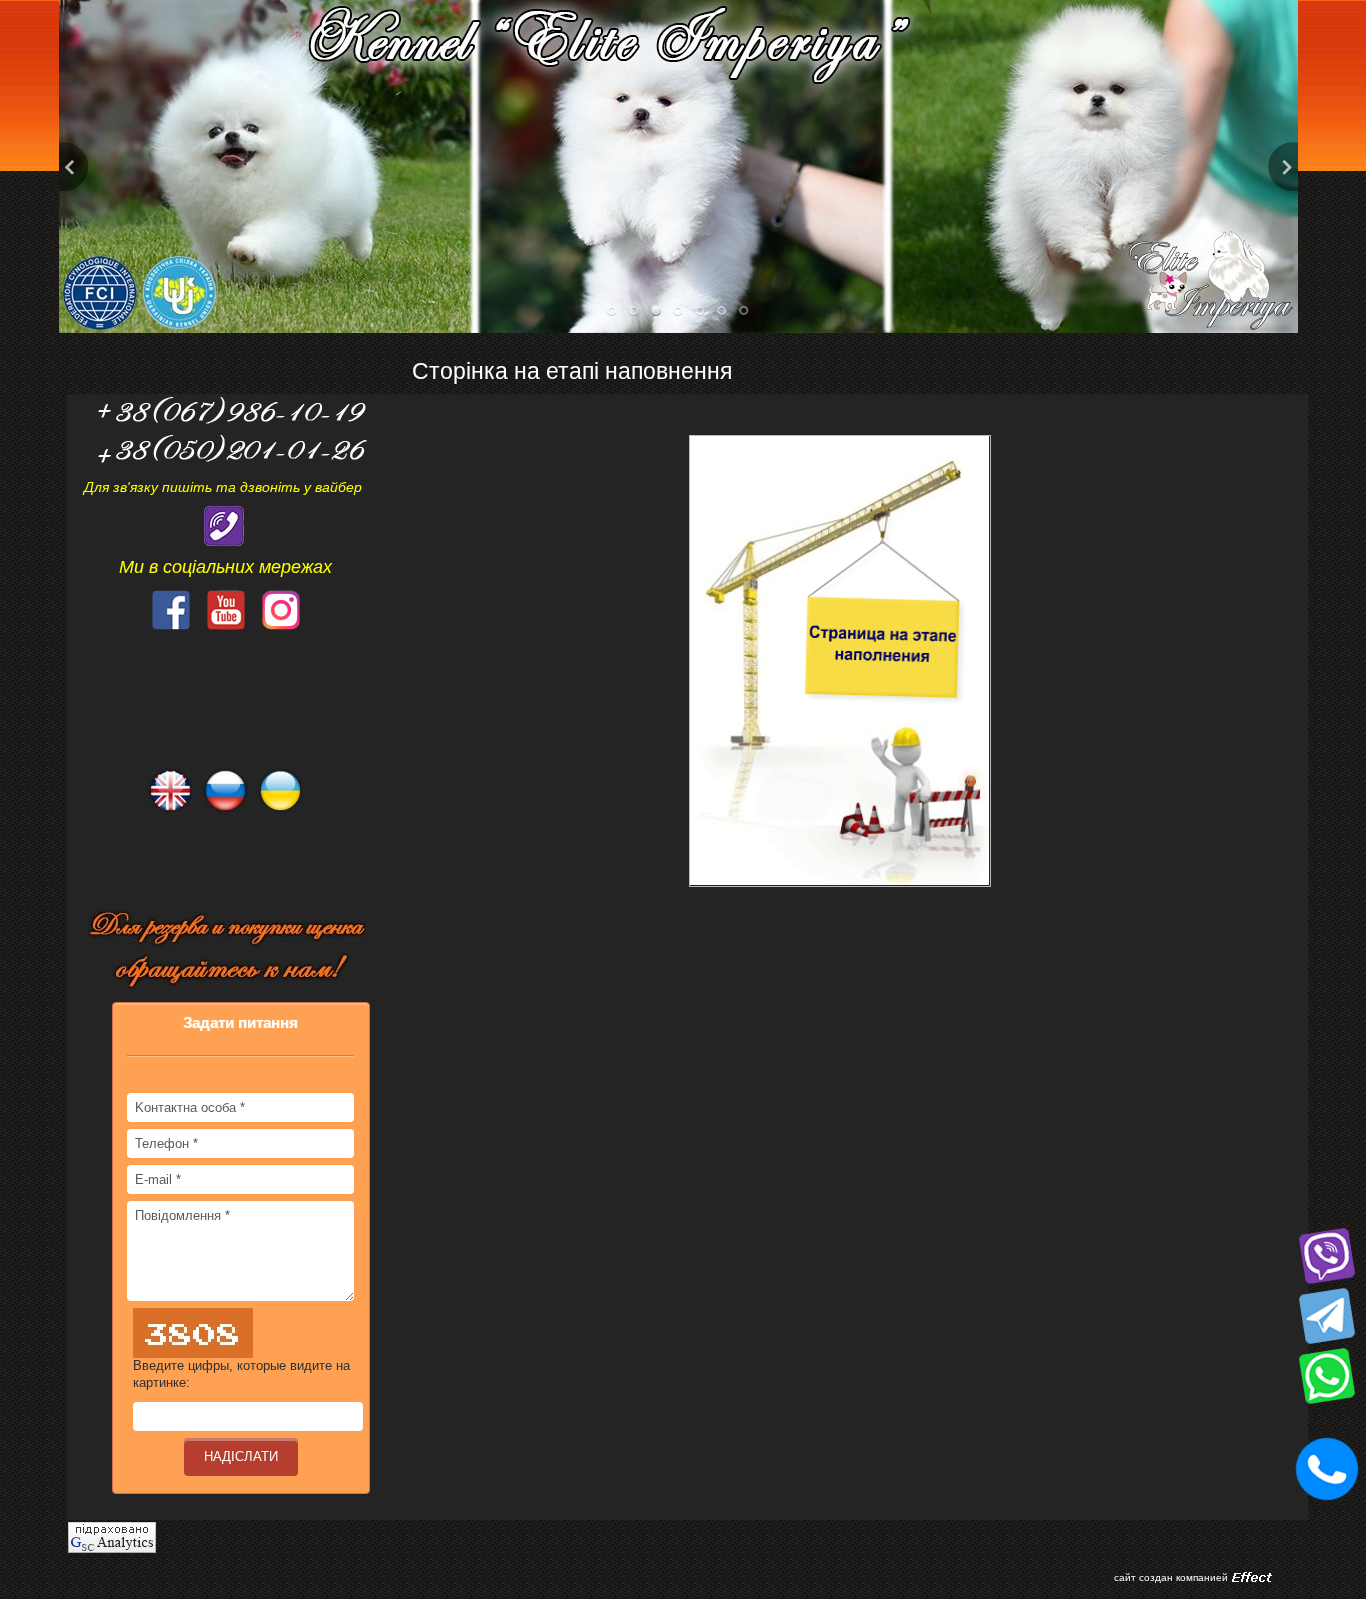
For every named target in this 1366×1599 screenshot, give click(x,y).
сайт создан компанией (1171, 1577)
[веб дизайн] (1252, 1578)
